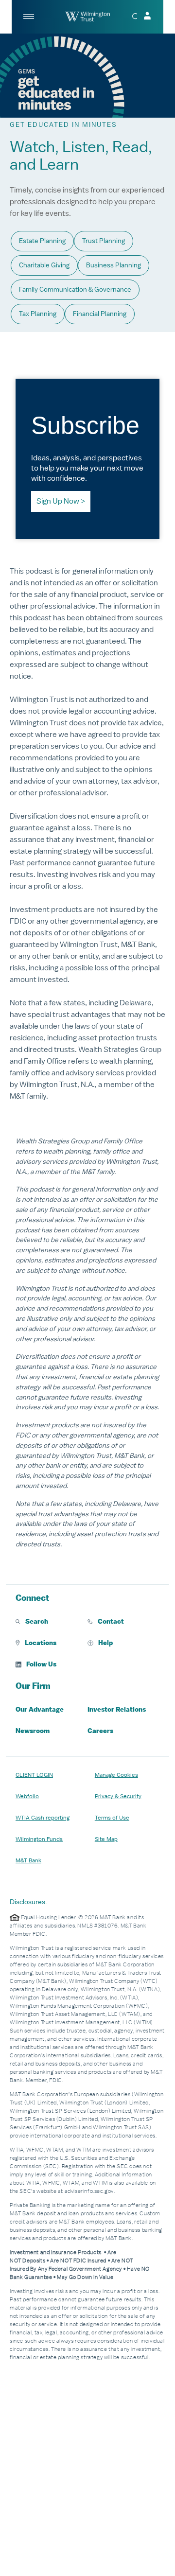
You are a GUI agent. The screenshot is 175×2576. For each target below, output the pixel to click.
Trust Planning (104, 241)
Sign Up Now (58, 501)
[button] (52, 1622)
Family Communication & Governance (75, 289)
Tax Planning (38, 314)
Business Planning (114, 265)
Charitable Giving (44, 265)
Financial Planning (100, 314)
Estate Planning (42, 241)
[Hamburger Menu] (29, 17)
